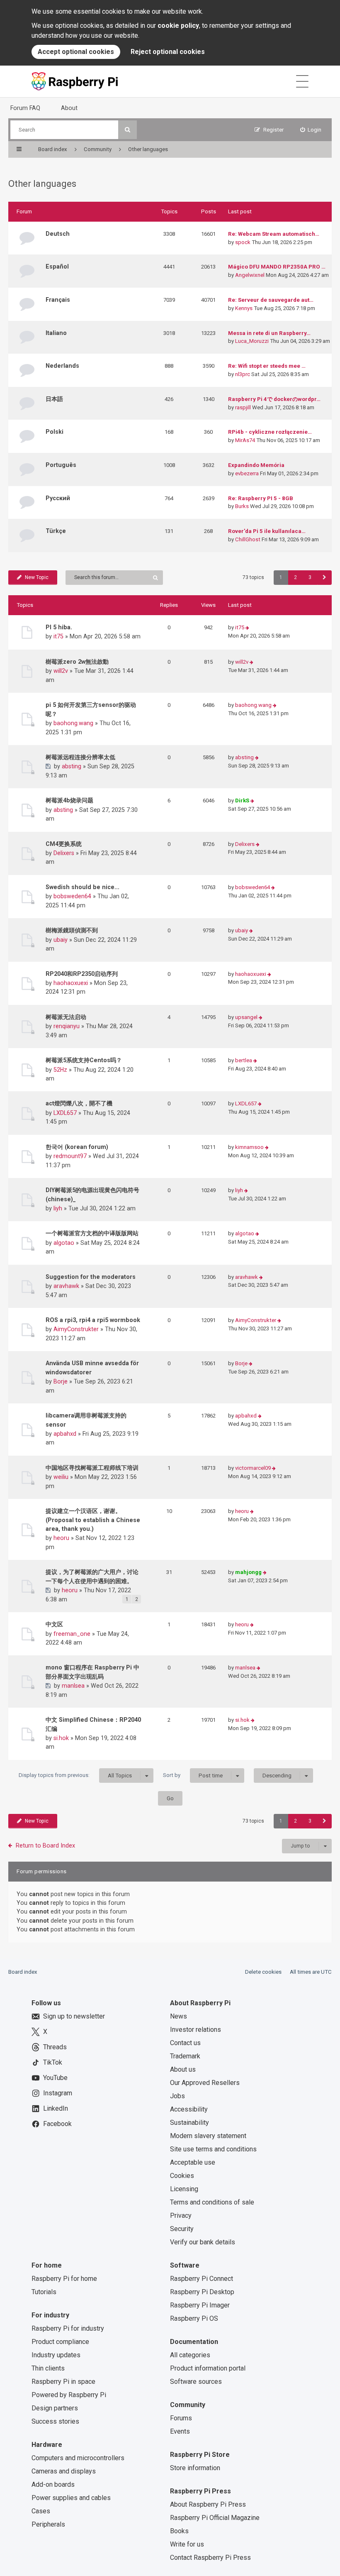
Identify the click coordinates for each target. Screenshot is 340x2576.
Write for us (187, 2544)
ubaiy (61, 940)
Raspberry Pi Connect (202, 2279)
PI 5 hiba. (59, 627)
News (178, 2016)
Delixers (64, 853)
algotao (64, 1243)
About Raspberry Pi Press (208, 2504)
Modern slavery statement (208, 2136)
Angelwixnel (250, 275)
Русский (58, 498)
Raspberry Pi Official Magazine (215, 2518)
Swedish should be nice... (83, 887)
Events (180, 2431)
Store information (195, 2468)
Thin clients (48, 2368)
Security (182, 2229)
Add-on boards (53, 2484)
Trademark (185, 2056)
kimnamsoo (249, 1147)
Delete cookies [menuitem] (263, 1972)
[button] (324, 578)
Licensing (184, 2189)
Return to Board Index (45, 1845)
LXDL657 (65, 1113)
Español (57, 266)
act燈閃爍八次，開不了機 (79, 1103)
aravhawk (66, 1286)
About (69, 108)
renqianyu (67, 1026)
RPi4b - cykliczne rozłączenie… (270, 432)
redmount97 (70, 1156)
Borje (61, 1381)
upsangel (246, 1017)
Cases (41, 2511)
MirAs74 (245, 440)
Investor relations (195, 2030)
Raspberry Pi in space (63, 2382)
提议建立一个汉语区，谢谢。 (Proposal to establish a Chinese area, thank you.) (93, 1520)
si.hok (61, 1738)
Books (179, 2531)
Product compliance (60, 2342)
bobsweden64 (72, 896)
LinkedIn (56, 2108)
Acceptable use (193, 2162)
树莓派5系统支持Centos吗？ (84, 1060)
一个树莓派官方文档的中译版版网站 (92, 1233)
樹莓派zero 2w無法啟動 (77, 662)
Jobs (177, 2096)
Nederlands (62, 366)
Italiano (56, 333)
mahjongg (248, 1572)
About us (183, 2069)
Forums (181, 2418)
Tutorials (44, 2292)
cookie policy (178, 26)
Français (58, 300)
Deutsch (58, 234)
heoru (61, 1538)
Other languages (42, 184)
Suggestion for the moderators (91, 1277)
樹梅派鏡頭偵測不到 (72, 930)
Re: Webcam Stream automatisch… (274, 234)
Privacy (181, 2216)
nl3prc (243, 374)
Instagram (58, 2093)
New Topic (37, 577)
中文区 (54, 1624)
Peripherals (48, 2524)
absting (72, 766)
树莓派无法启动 (66, 1017)
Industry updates (56, 2355)
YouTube (55, 2078)
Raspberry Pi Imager (200, 2305)
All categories (190, 2355)
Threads (55, 2047)
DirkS (242, 800)
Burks (242, 506)
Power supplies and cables (71, 2498)
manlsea (73, 1686)
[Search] (127, 130)
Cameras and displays (64, 2471)
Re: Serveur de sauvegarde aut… (271, 300)
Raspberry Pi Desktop (202, 2292)
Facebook (57, 2124)
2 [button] (295, 577)
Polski (55, 432)
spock (243, 242)
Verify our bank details (203, 2242)
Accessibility (189, 2109)
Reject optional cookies (168, 52)
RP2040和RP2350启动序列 (82, 974)
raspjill (243, 407)
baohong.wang (73, 723)
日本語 (54, 399)
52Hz (60, 1070)
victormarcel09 (253, 1468)
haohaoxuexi (71, 983)
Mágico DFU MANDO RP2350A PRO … (277, 267)
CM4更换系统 (64, 844)
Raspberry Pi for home (64, 2279)
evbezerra (247, 473)
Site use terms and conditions (213, 2149)
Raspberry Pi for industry (68, 2328)
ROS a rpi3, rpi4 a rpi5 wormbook (93, 1320)
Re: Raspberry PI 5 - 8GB (261, 498)
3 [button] (310, 577)
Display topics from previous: (75, 1775)
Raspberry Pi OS (194, 2318)
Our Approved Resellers (205, 2083)
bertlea (244, 1060)
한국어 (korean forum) (77, 1147)
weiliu (61, 1477)
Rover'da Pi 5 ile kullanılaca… (267, 531)
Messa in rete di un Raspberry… (269, 333)
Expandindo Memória (256, 465)
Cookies (182, 2176)
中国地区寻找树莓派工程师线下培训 (92, 1468)
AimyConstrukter (76, 1329)
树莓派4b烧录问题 (69, 800)
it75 (58, 636)
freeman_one (72, 1634)
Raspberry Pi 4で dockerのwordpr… (274, 399)
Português (61, 465)
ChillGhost (248, 539)
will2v (61, 671)
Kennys (244, 308)
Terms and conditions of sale (212, 2202)
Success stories (55, 2421)
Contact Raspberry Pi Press (210, 2558)
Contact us (185, 2043)
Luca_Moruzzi (252, 341)
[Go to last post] (247, 628)
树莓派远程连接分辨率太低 (80, 757)
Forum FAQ (25, 108)
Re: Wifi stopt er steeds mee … (267, 366)
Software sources (196, 2382)
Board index (23, 1972)
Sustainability (189, 2123)
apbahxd (65, 1434)
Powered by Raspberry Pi (69, 2395)
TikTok (53, 2062)
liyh (58, 1208)
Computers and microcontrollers (78, 2458)
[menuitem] (311, 130)
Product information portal (208, 2368)
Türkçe (56, 531)
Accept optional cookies (76, 52)
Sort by (193, 1775)
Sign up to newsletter (74, 2016)
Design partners (55, 2408)
